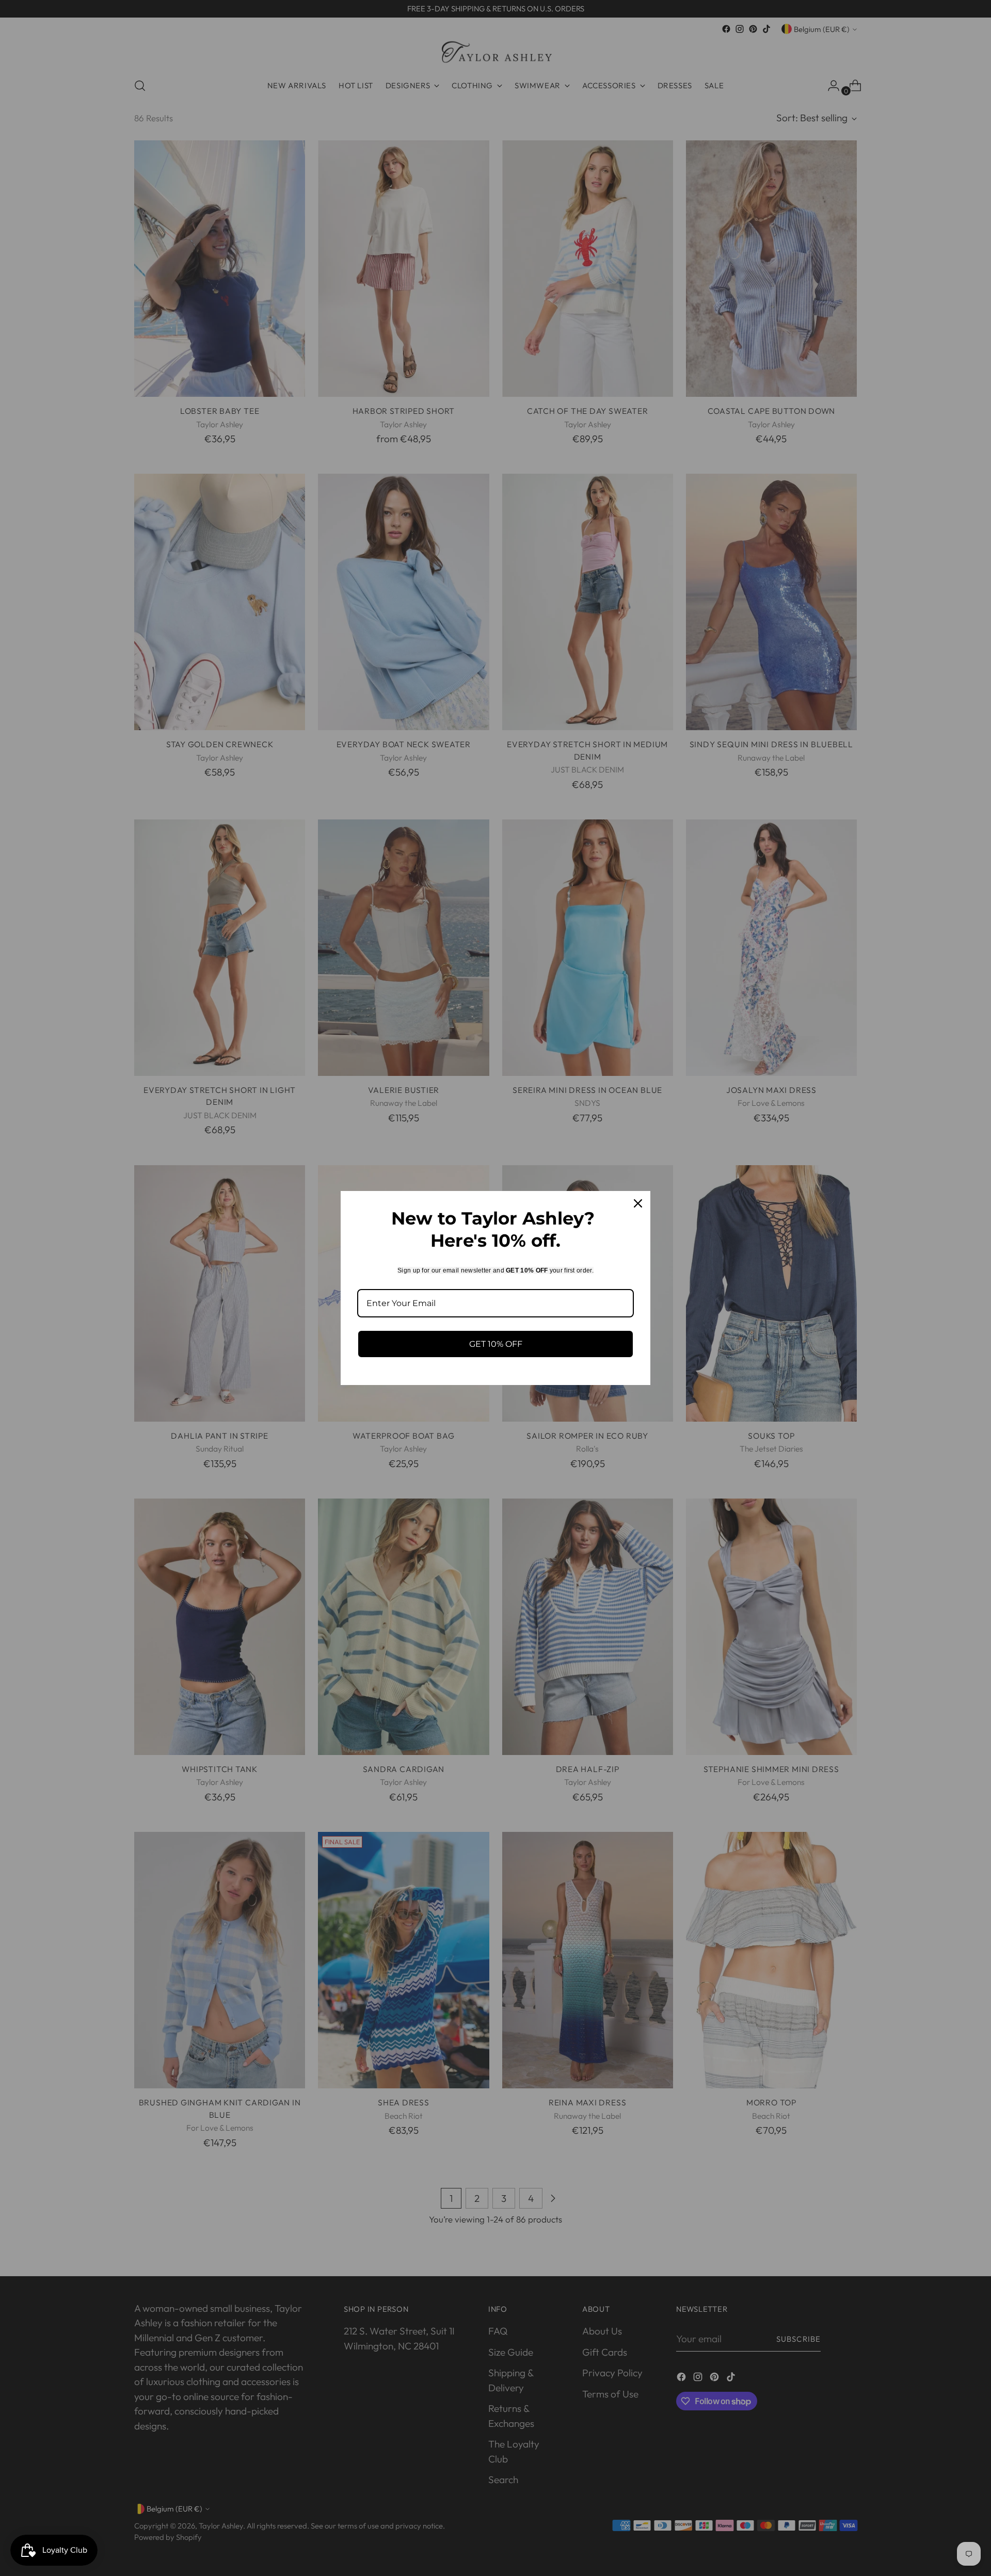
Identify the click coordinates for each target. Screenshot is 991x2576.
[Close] (638, 1203)
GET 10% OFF (496, 1344)
